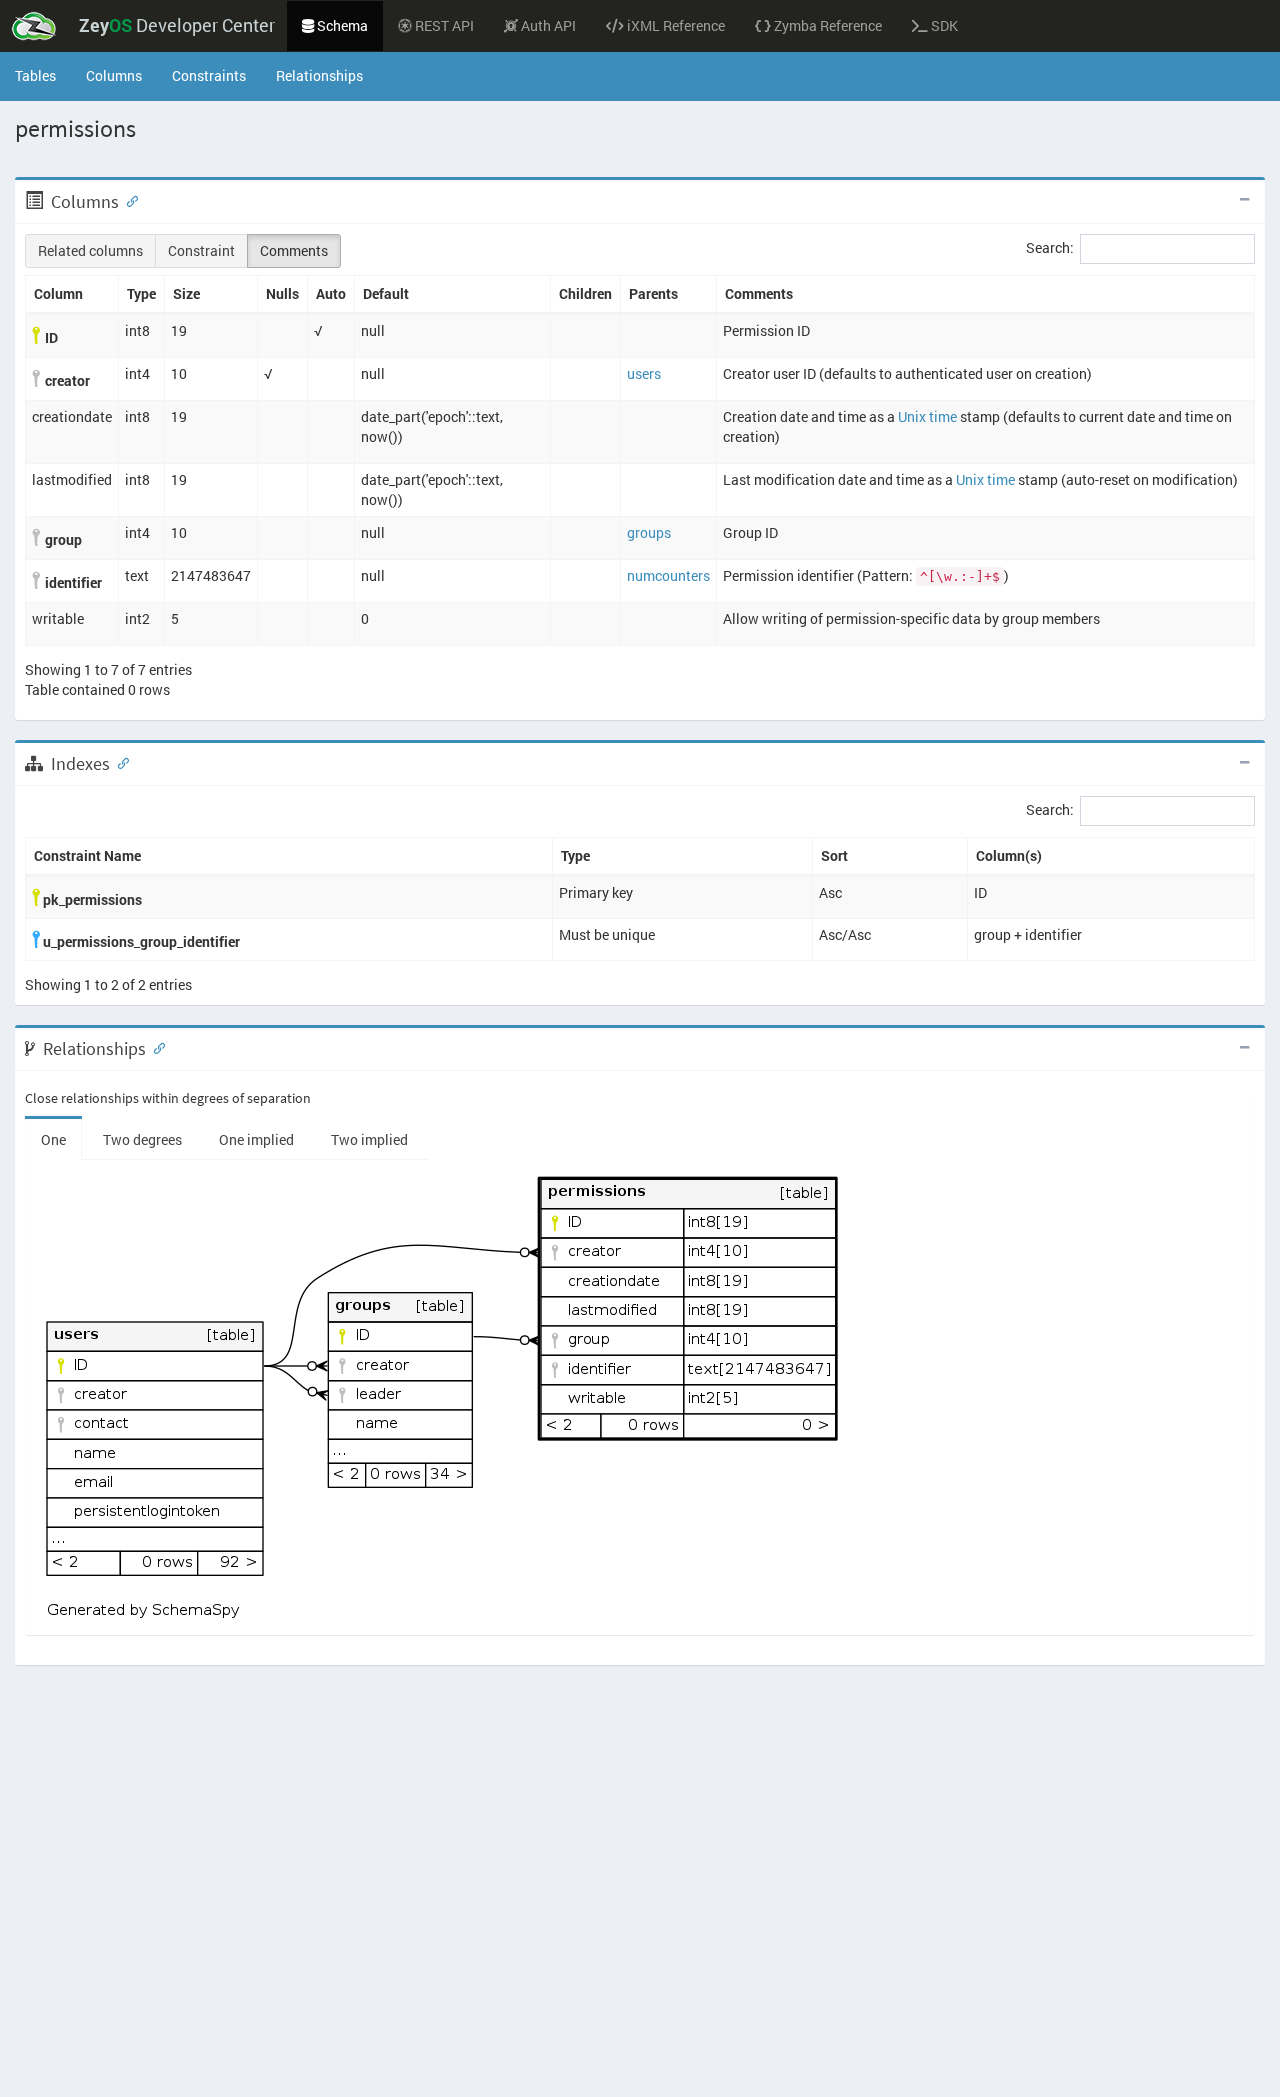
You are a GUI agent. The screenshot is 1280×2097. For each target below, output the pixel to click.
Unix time (927, 416)
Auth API (547, 25)
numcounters (668, 575)
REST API (443, 25)
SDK (943, 25)
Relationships (319, 75)
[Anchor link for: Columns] (128, 200)
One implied (256, 1139)
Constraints (209, 75)
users (644, 373)
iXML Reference (674, 25)
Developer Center (177, 25)
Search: (1050, 247)
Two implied (369, 1139)
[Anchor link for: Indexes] (119, 762)
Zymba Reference (826, 25)
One (53, 1139)
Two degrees (142, 1139)
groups (649, 532)
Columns (114, 75)
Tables (43, 75)
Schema (341, 25)
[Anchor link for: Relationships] (155, 1047)
